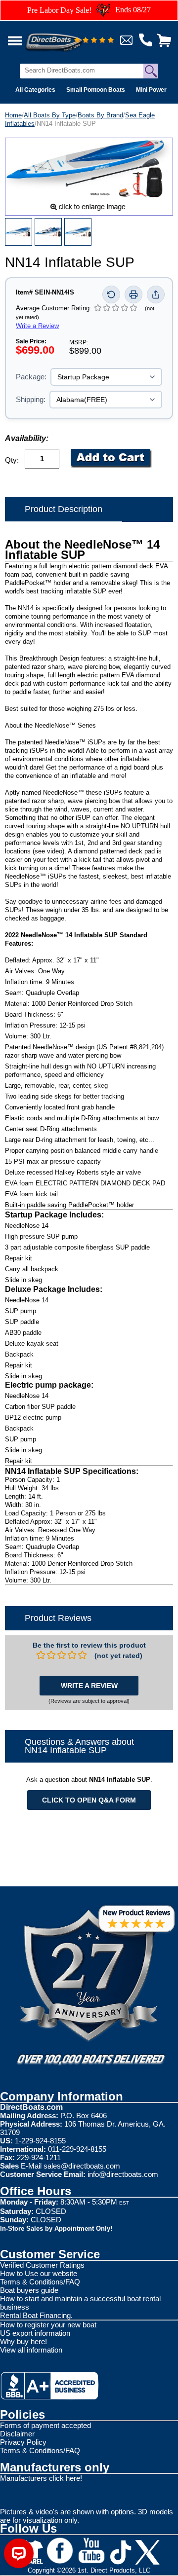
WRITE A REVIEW (89, 1686)
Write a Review (37, 326)
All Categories (35, 90)
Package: (31, 377)
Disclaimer (17, 2434)
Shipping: (31, 399)
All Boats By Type (50, 115)
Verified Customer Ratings (42, 2265)
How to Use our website (39, 2273)
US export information (35, 2333)
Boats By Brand (100, 115)
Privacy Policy (23, 2442)
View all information (31, 2350)
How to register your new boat (48, 2325)
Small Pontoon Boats (96, 90)
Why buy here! (23, 2341)
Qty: (12, 460)
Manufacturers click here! (41, 2478)
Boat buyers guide (29, 2290)
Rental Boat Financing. (36, 2315)
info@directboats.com (123, 2174)
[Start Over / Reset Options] (111, 294)
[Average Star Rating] (94, 41)
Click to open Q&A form (89, 1800)
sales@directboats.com (82, 2166)
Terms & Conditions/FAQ (40, 2282)
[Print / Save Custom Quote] (133, 294)
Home (13, 115)
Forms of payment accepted (45, 2425)
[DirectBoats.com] (67, 37)
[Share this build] (156, 294)
